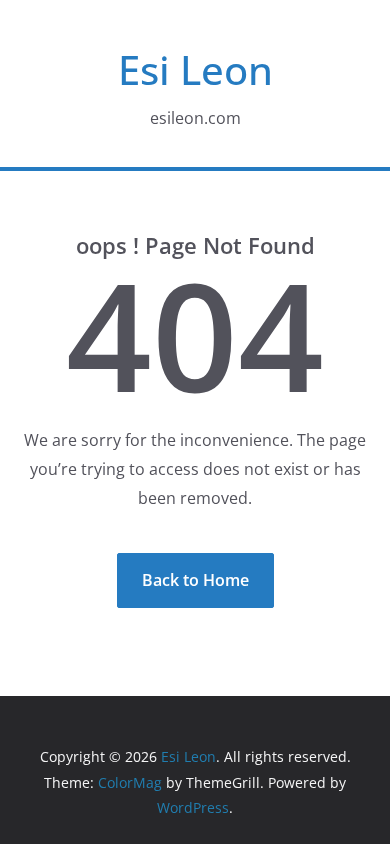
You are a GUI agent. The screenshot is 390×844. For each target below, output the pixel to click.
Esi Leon (195, 69)
